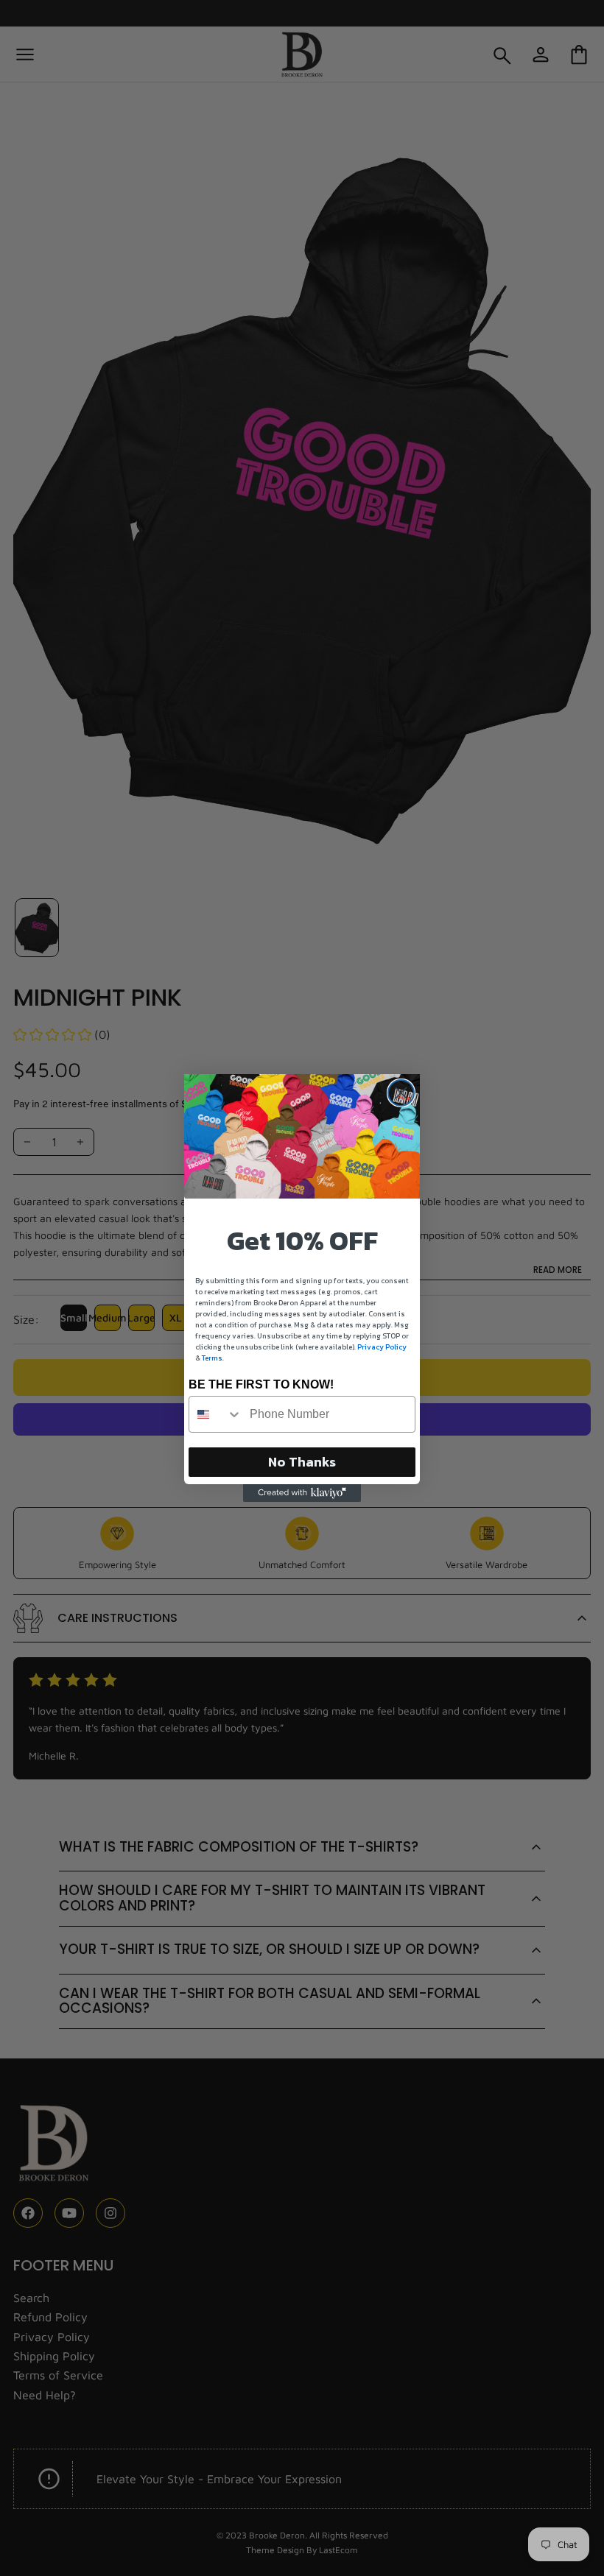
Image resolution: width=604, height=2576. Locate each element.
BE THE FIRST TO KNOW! (261, 1384)
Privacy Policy (382, 1347)
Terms (212, 1358)
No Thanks (302, 1462)
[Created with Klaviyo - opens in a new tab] (302, 1493)
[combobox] (216, 1414)
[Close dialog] (401, 1093)
